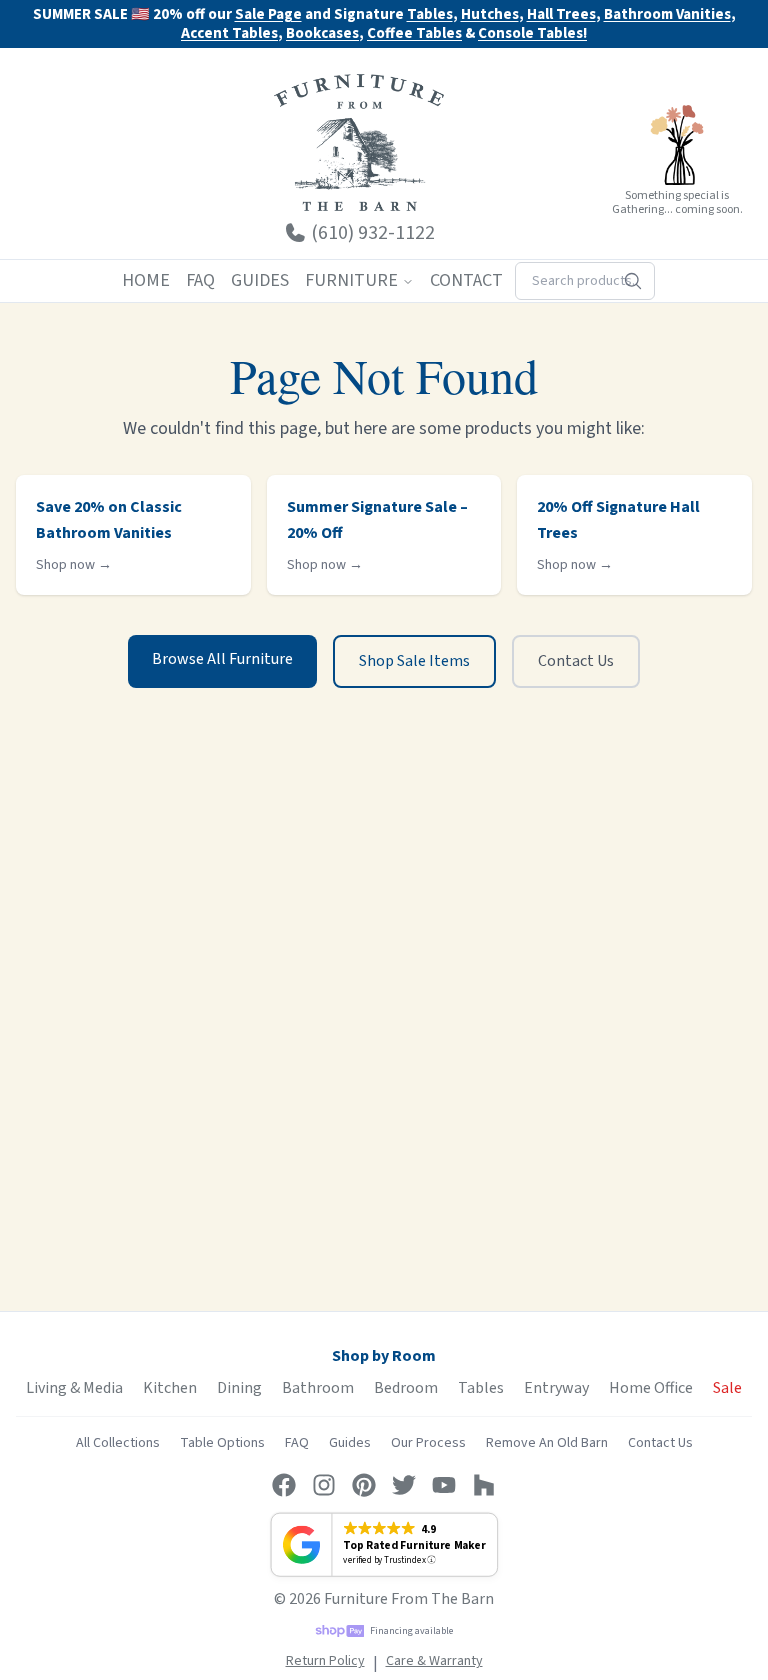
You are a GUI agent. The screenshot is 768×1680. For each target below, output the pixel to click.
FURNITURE (351, 280)
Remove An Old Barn (547, 1443)
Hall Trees (561, 15)
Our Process (428, 1443)
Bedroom (406, 1388)
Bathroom (318, 1388)
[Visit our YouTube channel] (444, 1485)
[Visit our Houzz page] (484, 1485)
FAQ (200, 280)
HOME (146, 280)
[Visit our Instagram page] (324, 1485)
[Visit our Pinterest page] (364, 1485)
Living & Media (74, 1388)
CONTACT (466, 280)
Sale (727, 1388)
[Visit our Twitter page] (404, 1485)
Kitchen (170, 1388)
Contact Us (576, 661)
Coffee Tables (414, 34)
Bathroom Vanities (667, 15)
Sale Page (268, 14)
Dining (239, 1388)
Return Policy (325, 1661)
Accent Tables (229, 34)
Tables (430, 14)
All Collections (118, 1443)
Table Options (222, 1443)
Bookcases (322, 34)
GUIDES (260, 280)
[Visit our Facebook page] (284, 1485)
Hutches (490, 15)
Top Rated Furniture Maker (414, 1546)
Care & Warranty (434, 1661)
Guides (350, 1443)
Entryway (556, 1388)
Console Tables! (532, 34)
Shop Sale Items (414, 661)
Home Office (651, 1388)
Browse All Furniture (222, 659)
